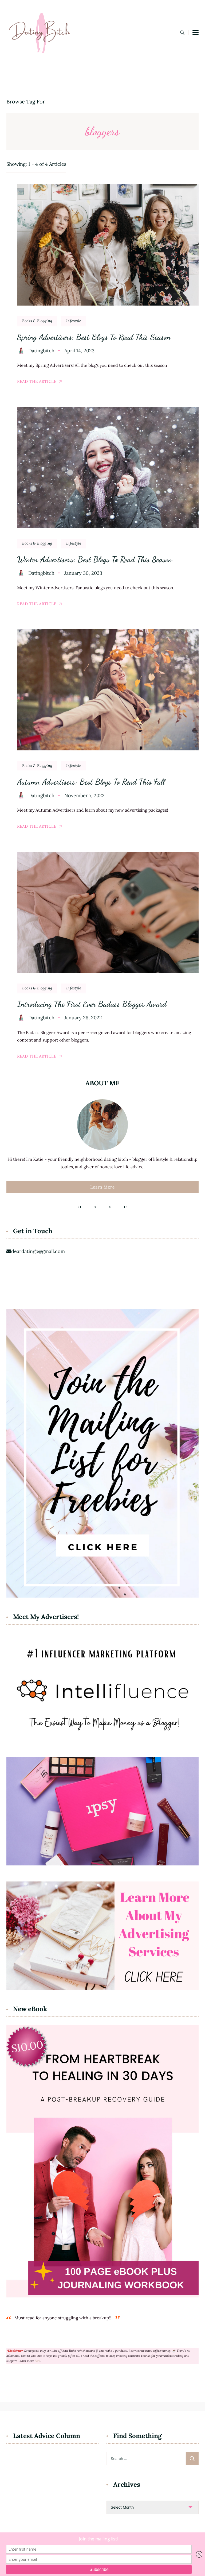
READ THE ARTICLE (37, 381)
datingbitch (41, 351)
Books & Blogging (37, 321)
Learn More (102, 1187)
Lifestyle (74, 321)
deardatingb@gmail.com (38, 1251)
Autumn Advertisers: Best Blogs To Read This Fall (91, 782)
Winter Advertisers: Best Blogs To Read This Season (95, 559)
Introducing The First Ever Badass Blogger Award (92, 1004)
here (38, 2361)
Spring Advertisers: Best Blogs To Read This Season (94, 337)
